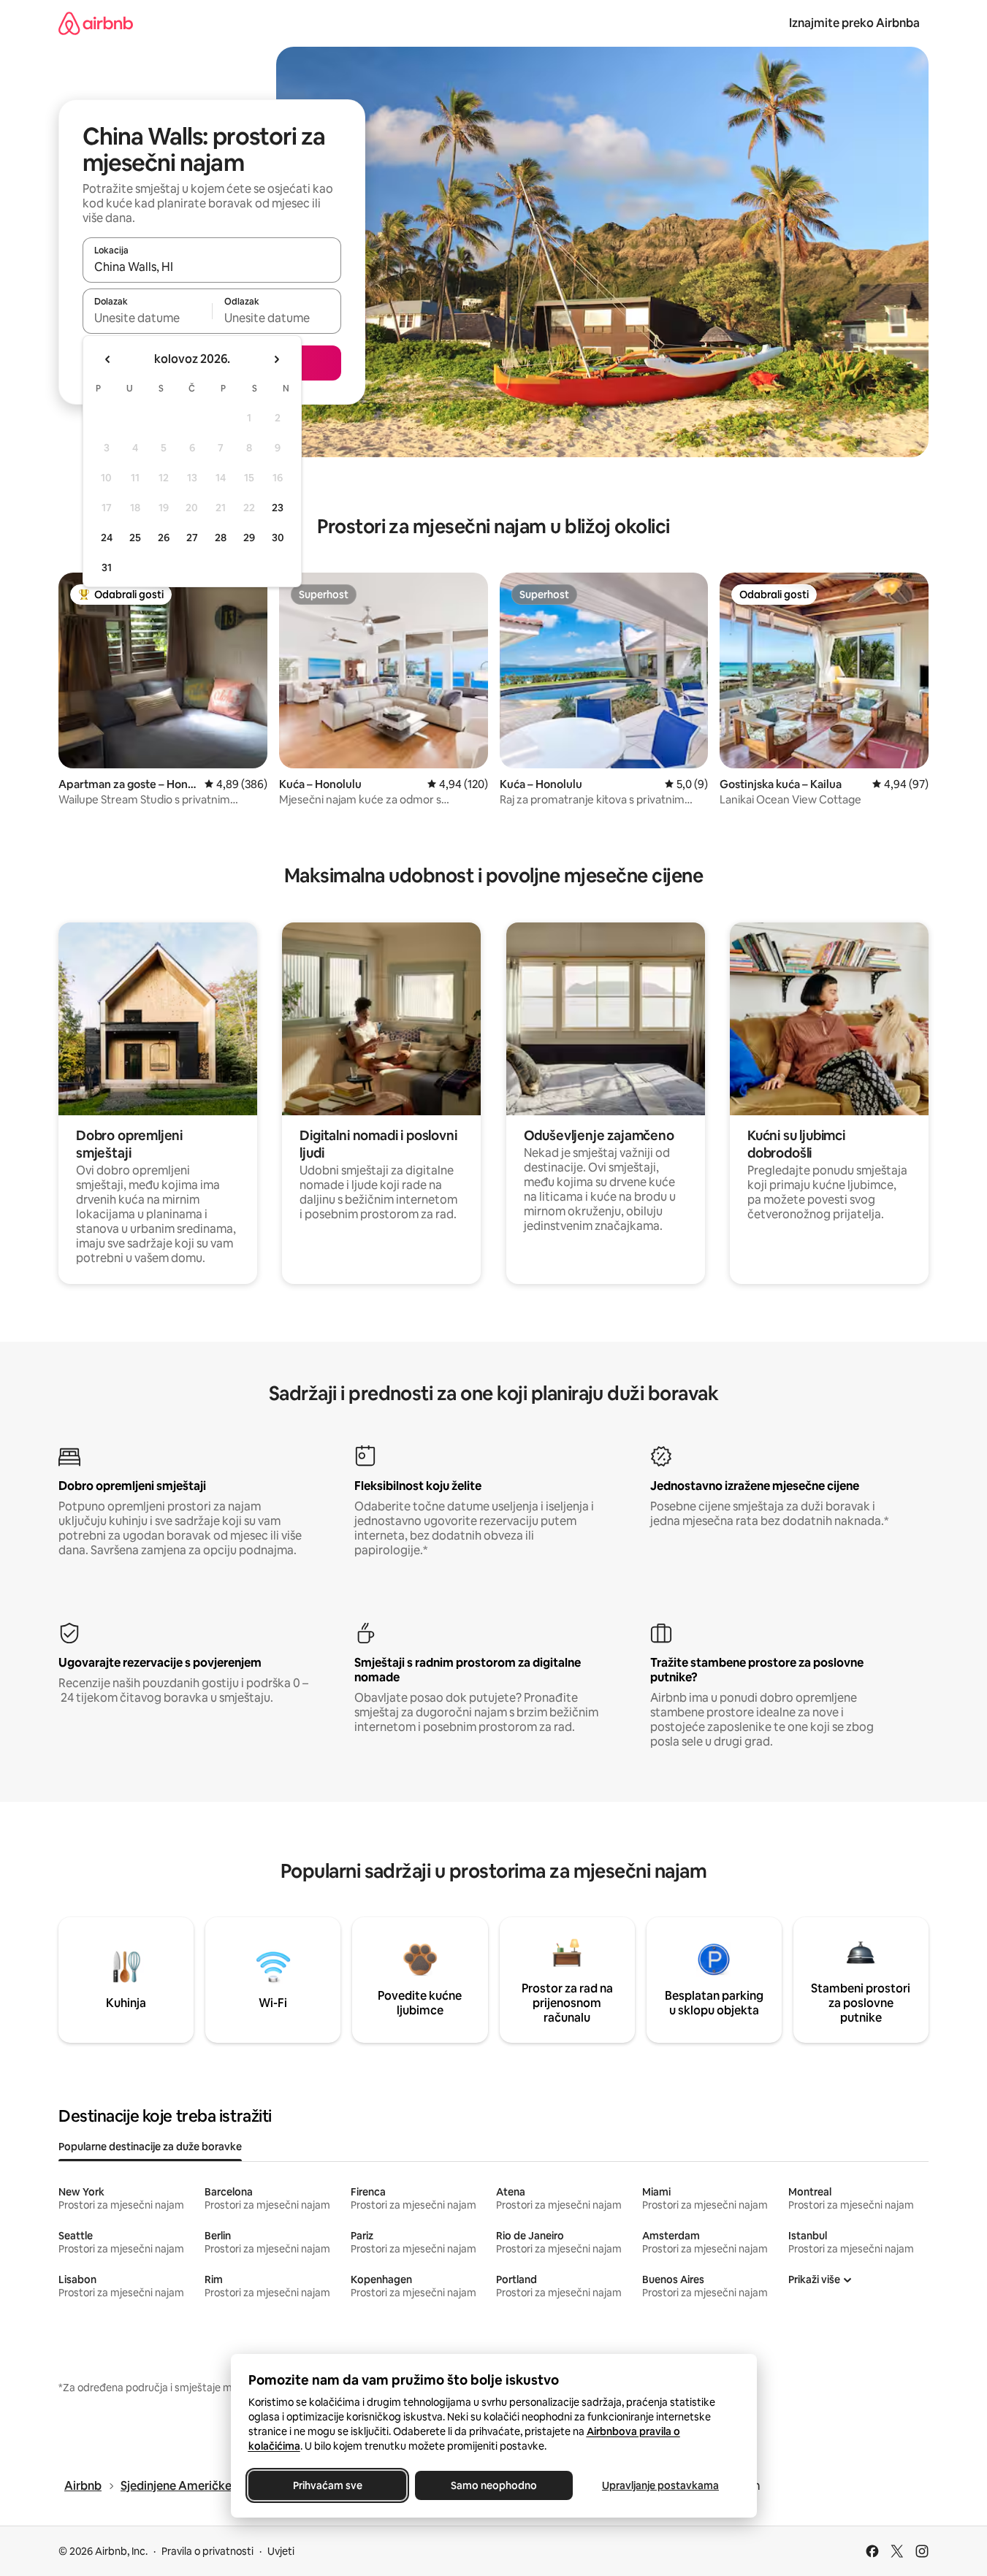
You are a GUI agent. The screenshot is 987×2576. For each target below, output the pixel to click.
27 (192, 538)
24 (107, 538)
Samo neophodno (494, 2485)
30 (278, 538)
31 (107, 567)
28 (221, 538)
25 (135, 538)
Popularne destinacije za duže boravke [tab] (150, 2147)
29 (249, 538)
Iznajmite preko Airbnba (854, 23)
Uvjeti (281, 2551)
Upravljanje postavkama (660, 2485)
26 (164, 538)
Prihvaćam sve (327, 2485)
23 (278, 508)
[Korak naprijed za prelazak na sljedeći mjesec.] (276, 359)
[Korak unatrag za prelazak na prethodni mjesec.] (108, 359)
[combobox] (212, 267)
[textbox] (147, 318)
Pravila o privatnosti (207, 2551)
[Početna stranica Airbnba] (96, 23)
